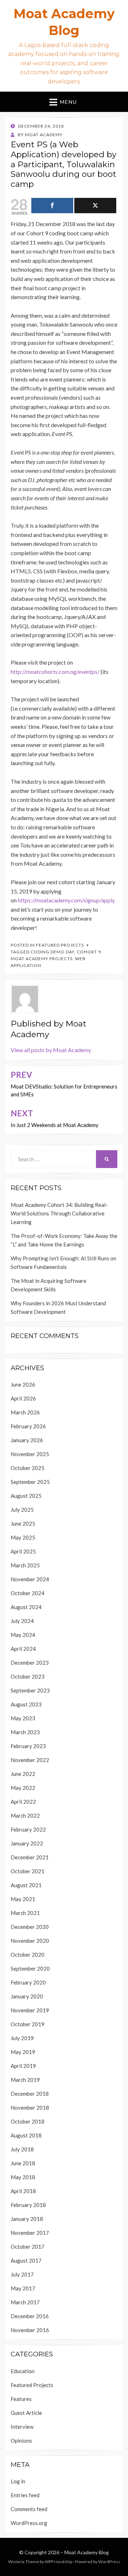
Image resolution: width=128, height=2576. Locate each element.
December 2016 (30, 2316)
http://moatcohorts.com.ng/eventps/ (55, 672)
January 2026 (27, 1440)
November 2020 (30, 1941)
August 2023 (26, 1704)
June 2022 (23, 1774)
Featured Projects (60, 945)
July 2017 (22, 2274)
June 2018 (23, 2163)
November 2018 (30, 2108)
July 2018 (22, 2149)
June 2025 (23, 1523)
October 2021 (28, 1871)
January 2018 (27, 2219)
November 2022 (30, 1760)
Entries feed (25, 2495)
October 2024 (28, 1593)
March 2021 (25, 1913)
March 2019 (25, 2080)
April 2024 (23, 1649)
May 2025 (23, 1537)
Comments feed (29, 2509)
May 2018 (23, 2177)
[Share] (52, 206)
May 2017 (23, 2288)
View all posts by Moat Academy (51, 1050)
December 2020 (30, 1927)
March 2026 (25, 1412)
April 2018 (23, 2191)
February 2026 (28, 1426)
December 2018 (30, 2094)
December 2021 (30, 1857)
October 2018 (28, 2121)
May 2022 (23, 1788)
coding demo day (52, 952)
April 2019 (23, 2066)
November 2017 (30, 2233)
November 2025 (30, 1454)
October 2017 (28, 2247)
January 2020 (27, 1996)
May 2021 (23, 1899)
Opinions (21, 2441)
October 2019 (28, 2024)
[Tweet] (95, 206)
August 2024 (26, 1607)
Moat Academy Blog (87, 2552)
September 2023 (30, 1690)
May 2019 (23, 2052)
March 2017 (25, 2302)
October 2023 (28, 1676)
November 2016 (30, 2330)
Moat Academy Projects (42, 959)
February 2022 (28, 1829)
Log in (18, 2481)
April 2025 (23, 1551)
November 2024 (30, 1579)
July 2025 (22, 1510)
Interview (22, 2427)
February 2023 (28, 1746)
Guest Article (26, 2413)
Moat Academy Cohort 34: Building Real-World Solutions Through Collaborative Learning (59, 1213)
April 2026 (23, 1398)
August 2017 (26, 2260)
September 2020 (30, 1968)
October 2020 (28, 1955)
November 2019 (30, 2010)
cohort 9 (89, 952)
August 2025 (26, 1496)
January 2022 (27, 1843)
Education (23, 2371)
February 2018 (28, 2205)
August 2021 (26, 1885)
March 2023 (25, 1732)
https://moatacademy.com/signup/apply (66, 900)
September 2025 (30, 1482)
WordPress (109, 2562)
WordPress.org (29, 2523)
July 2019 (22, 2038)
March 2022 (25, 1816)
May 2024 (23, 1635)
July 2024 (22, 1621)
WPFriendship (58, 2562)
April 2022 (23, 1802)
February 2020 (28, 1982)
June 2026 (23, 1384)
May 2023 (23, 1718)
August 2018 (26, 2135)
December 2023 (30, 1663)
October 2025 (28, 1468)
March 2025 (25, 1565)
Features (21, 2399)
